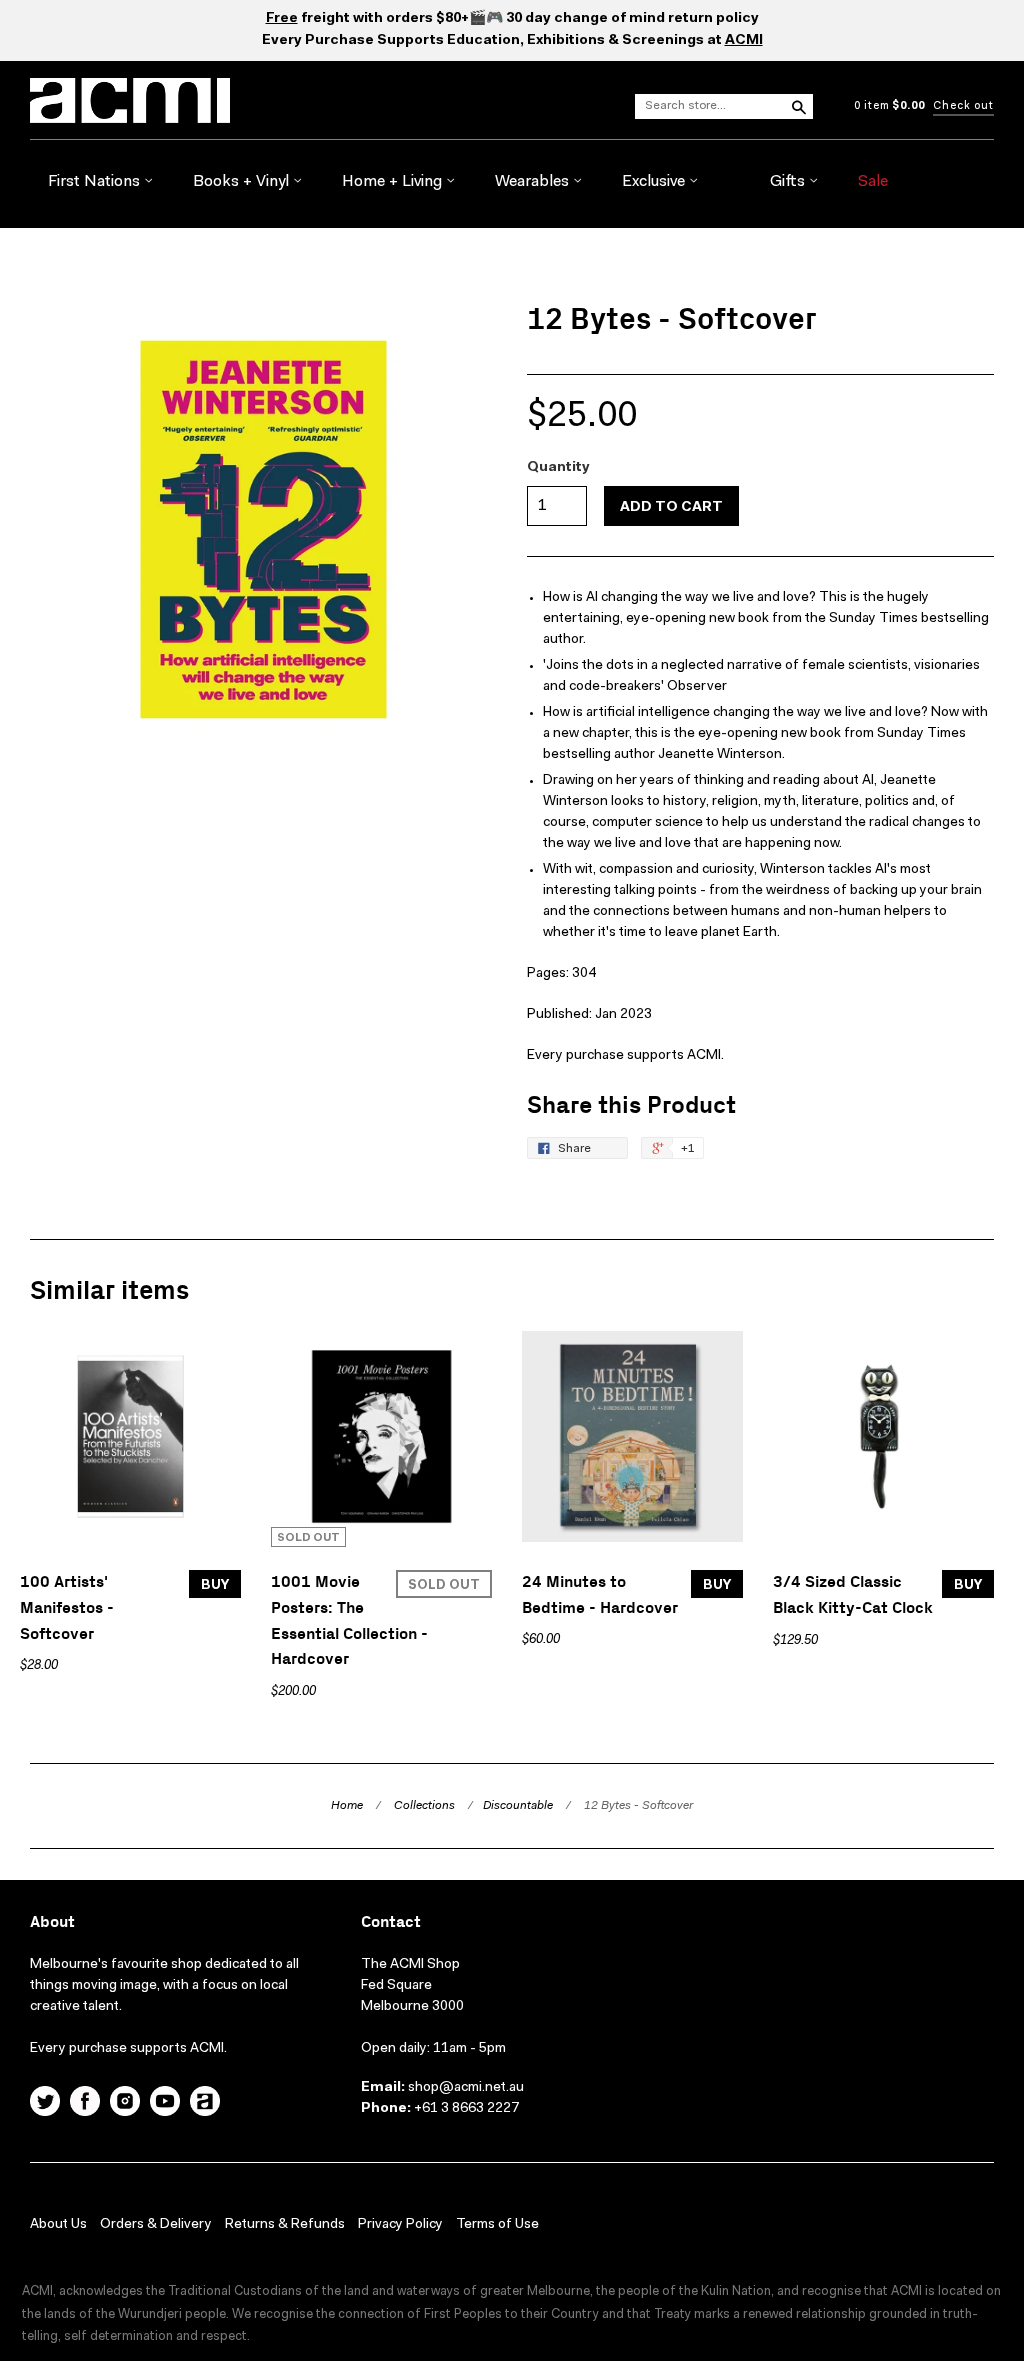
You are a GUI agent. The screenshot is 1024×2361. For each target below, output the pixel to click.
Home (347, 1806)
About (52, 1922)
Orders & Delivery (156, 2225)
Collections (424, 1806)
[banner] (158, 100)
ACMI (744, 41)
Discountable (518, 1806)
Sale (873, 182)
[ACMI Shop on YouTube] (165, 2104)
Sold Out (444, 1585)
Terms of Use (497, 2225)
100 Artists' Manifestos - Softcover (67, 1608)
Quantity (558, 468)
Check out (963, 106)
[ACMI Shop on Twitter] (45, 2104)
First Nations (96, 182)
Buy (215, 1585)
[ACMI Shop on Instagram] (125, 2104)
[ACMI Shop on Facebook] (85, 2104)
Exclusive (655, 182)
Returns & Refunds (285, 2225)
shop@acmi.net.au (466, 2088)
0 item (889, 106)
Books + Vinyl (243, 182)
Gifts (789, 182)
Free (282, 19)
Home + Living (394, 182)
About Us (58, 2225)
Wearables (534, 182)
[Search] (798, 106)
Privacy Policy (400, 2225)
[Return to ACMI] (205, 2104)
